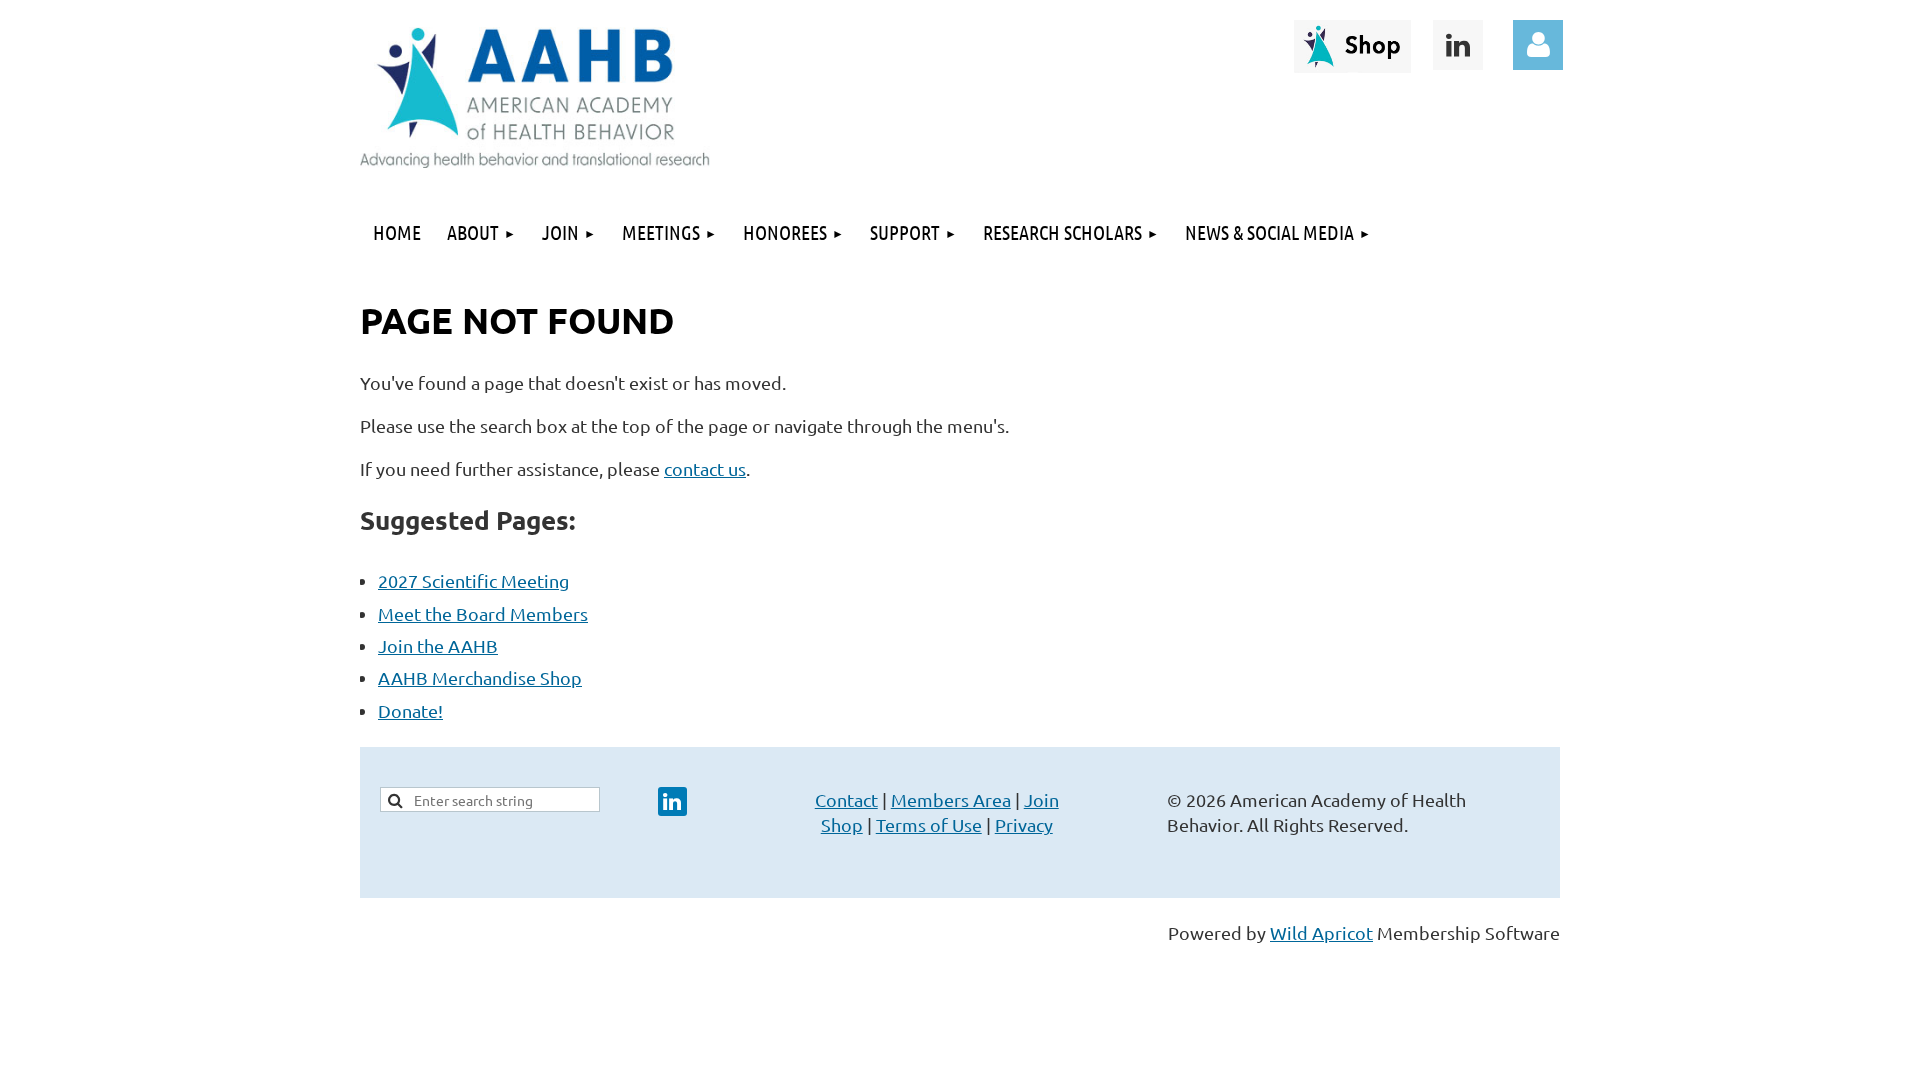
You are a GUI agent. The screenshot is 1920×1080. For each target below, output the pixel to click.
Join (1041, 799)
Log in (1538, 45)
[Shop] (1352, 65)
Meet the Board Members (483, 613)
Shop (842, 824)
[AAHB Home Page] (535, 160)
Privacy (1024, 824)
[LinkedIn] (1458, 45)
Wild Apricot (1321, 932)
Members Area (951, 799)
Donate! (410, 710)
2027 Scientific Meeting (473, 580)
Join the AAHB (438, 645)
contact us (705, 468)
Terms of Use (929, 824)
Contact (846, 799)
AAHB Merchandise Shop (480, 677)
